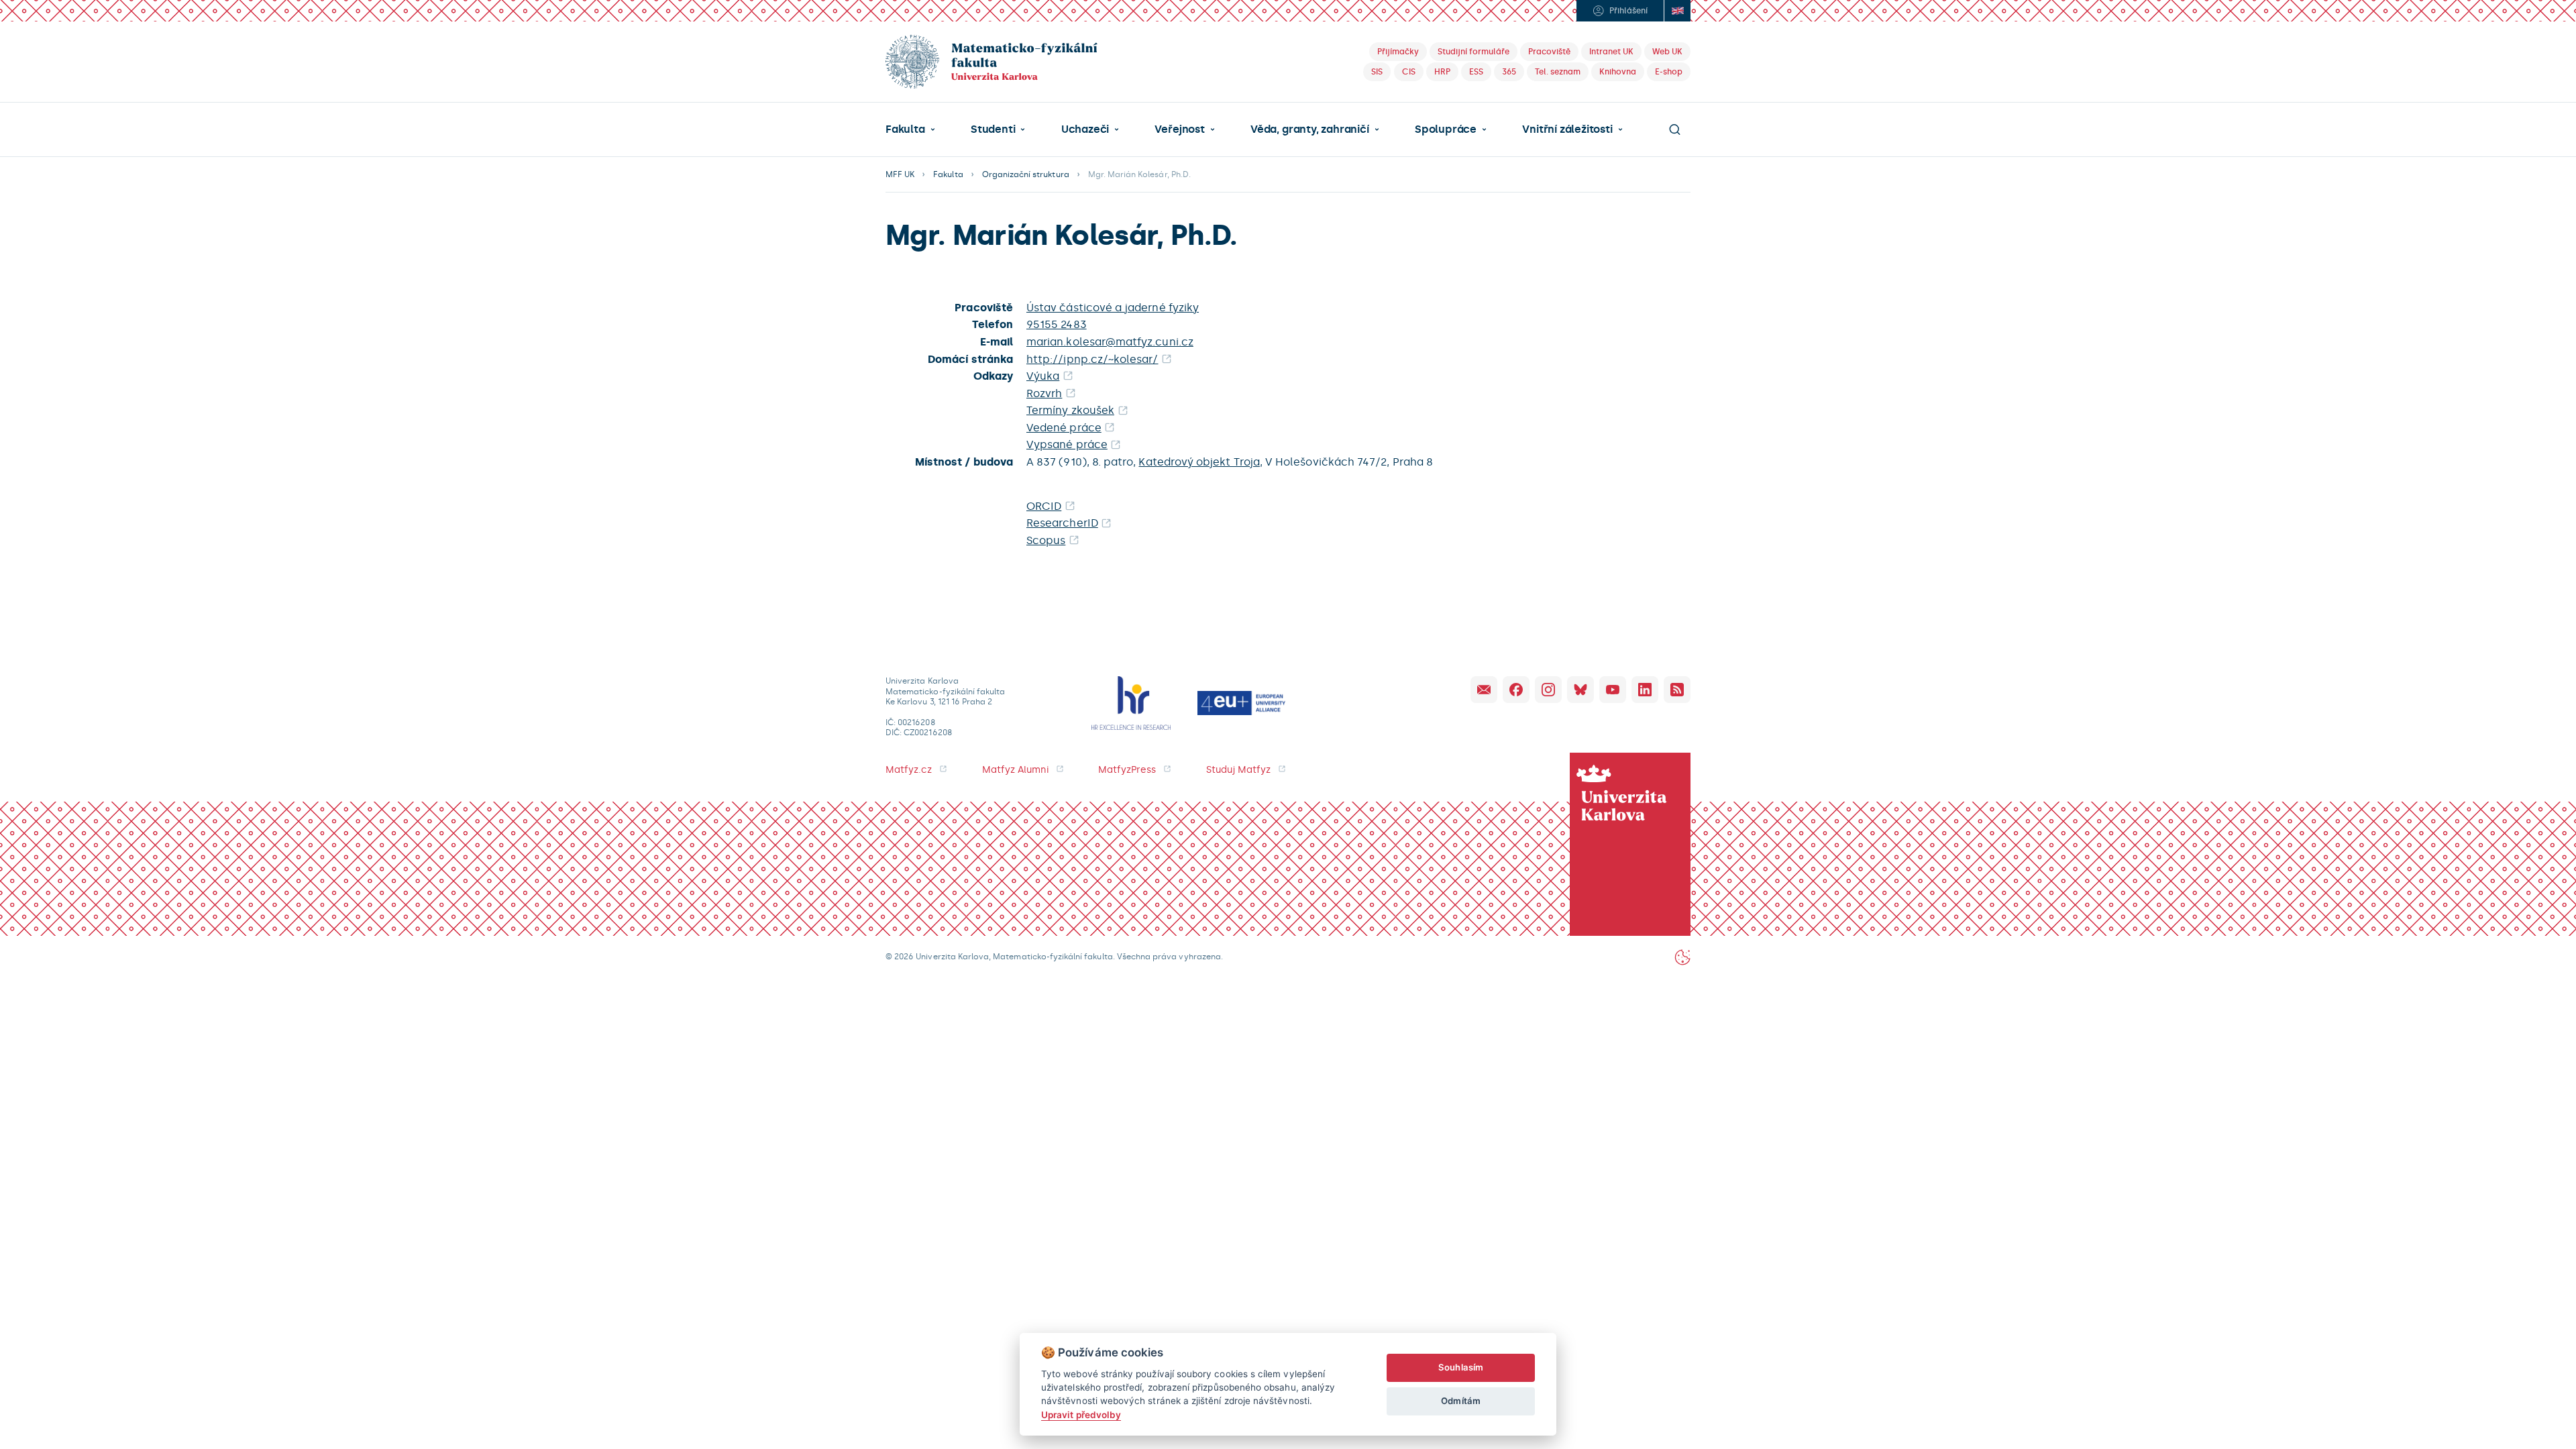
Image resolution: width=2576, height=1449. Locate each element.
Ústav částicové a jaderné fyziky (1113, 308)
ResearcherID (1062, 523)
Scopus (1046, 540)
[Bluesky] (1580, 690)
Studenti (993, 129)
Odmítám (1460, 1401)
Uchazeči (1085, 129)
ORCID (1044, 506)
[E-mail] (1484, 690)
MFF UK (900, 174)
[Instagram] (1548, 690)
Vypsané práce (1067, 444)
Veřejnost (1179, 129)
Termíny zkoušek (1070, 410)
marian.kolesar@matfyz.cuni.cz (1110, 342)
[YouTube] (1613, 690)
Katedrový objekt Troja (1199, 462)
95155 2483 (1057, 324)
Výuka (1043, 376)
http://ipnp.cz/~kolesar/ (1092, 359)
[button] (910, 129)
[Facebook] (1516, 690)
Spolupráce (1446, 129)
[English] (1677, 11)
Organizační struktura (1026, 174)
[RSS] (1677, 690)
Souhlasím (1461, 1367)
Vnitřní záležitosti (1567, 129)
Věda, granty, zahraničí (1310, 129)
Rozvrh (1044, 393)
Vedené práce (1064, 428)
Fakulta (905, 129)
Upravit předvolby (1081, 1415)
